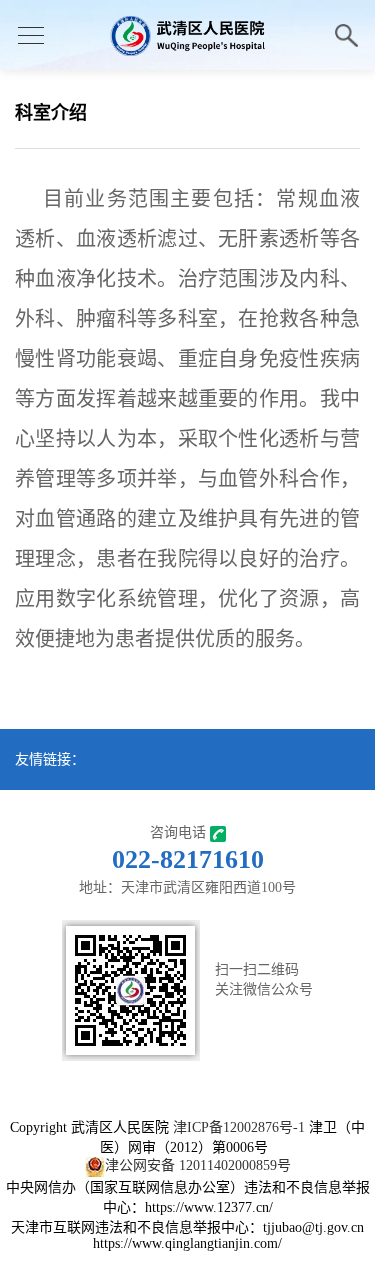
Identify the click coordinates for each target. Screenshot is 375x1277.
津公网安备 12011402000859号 (198, 1165)
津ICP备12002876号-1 (239, 1127)
